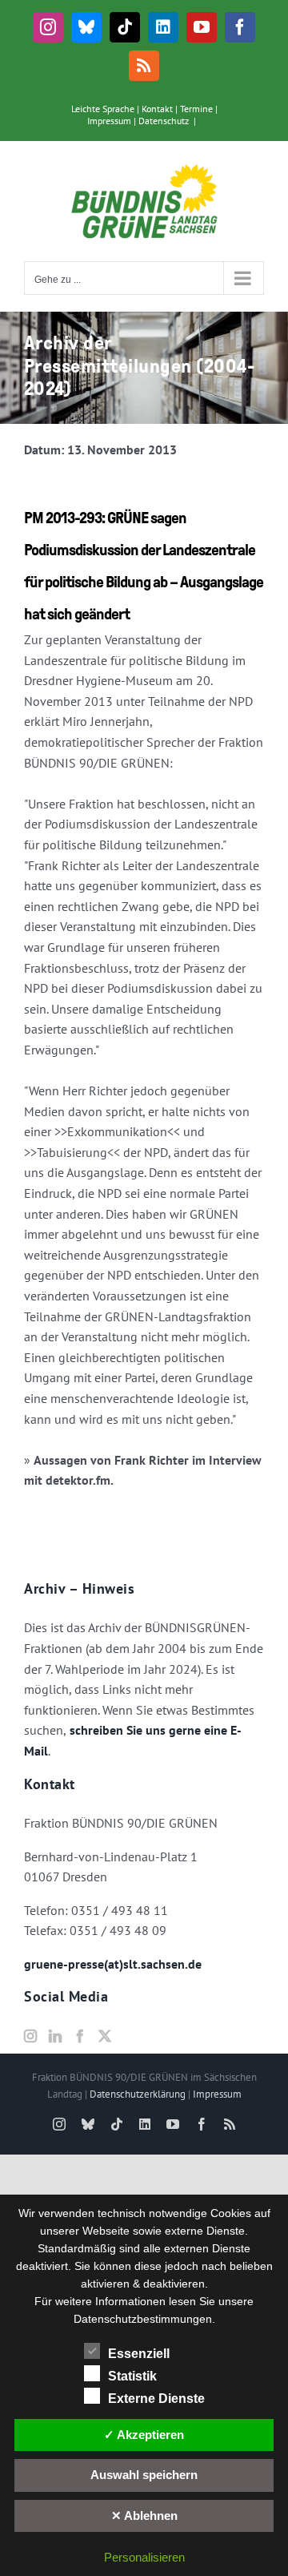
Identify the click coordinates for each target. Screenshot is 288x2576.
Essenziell (139, 2354)
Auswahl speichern (144, 2475)
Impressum (109, 121)
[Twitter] (105, 2036)
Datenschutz (164, 121)
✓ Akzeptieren (144, 2435)
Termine (196, 109)
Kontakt (157, 109)
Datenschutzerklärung (138, 2094)
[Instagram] (30, 2036)
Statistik (132, 2376)
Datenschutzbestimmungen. (144, 2319)
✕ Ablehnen (144, 2516)
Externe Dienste (156, 2399)
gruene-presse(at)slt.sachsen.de (113, 1964)
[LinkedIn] (55, 2036)
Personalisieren (144, 2557)
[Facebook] (80, 2036)
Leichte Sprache (103, 109)
